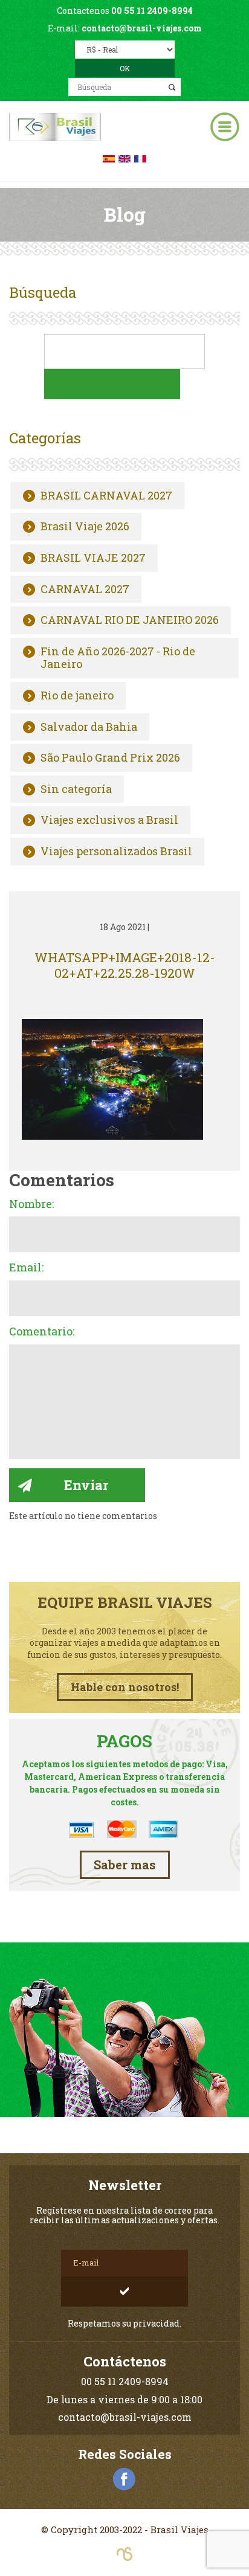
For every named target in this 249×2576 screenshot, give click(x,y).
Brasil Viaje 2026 (85, 527)
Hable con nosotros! (125, 1687)
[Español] (109, 157)
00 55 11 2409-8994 (152, 11)
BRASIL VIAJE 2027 (93, 558)
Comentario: (42, 1332)
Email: (26, 1268)
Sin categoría (76, 789)
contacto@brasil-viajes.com (142, 28)
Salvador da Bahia (89, 727)
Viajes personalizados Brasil (116, 852)
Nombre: (31, 1204)
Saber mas (125, 1865)
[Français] (140, 157)
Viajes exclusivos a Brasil (109, 820)
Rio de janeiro (77, 696)
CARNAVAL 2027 (85, 589)
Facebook (124, 2479)
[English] (124, 157)
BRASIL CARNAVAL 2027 (106, 496)
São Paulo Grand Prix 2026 (110, 758)
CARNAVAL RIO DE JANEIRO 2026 (130, 620)
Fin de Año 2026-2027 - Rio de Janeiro (118, 658)
